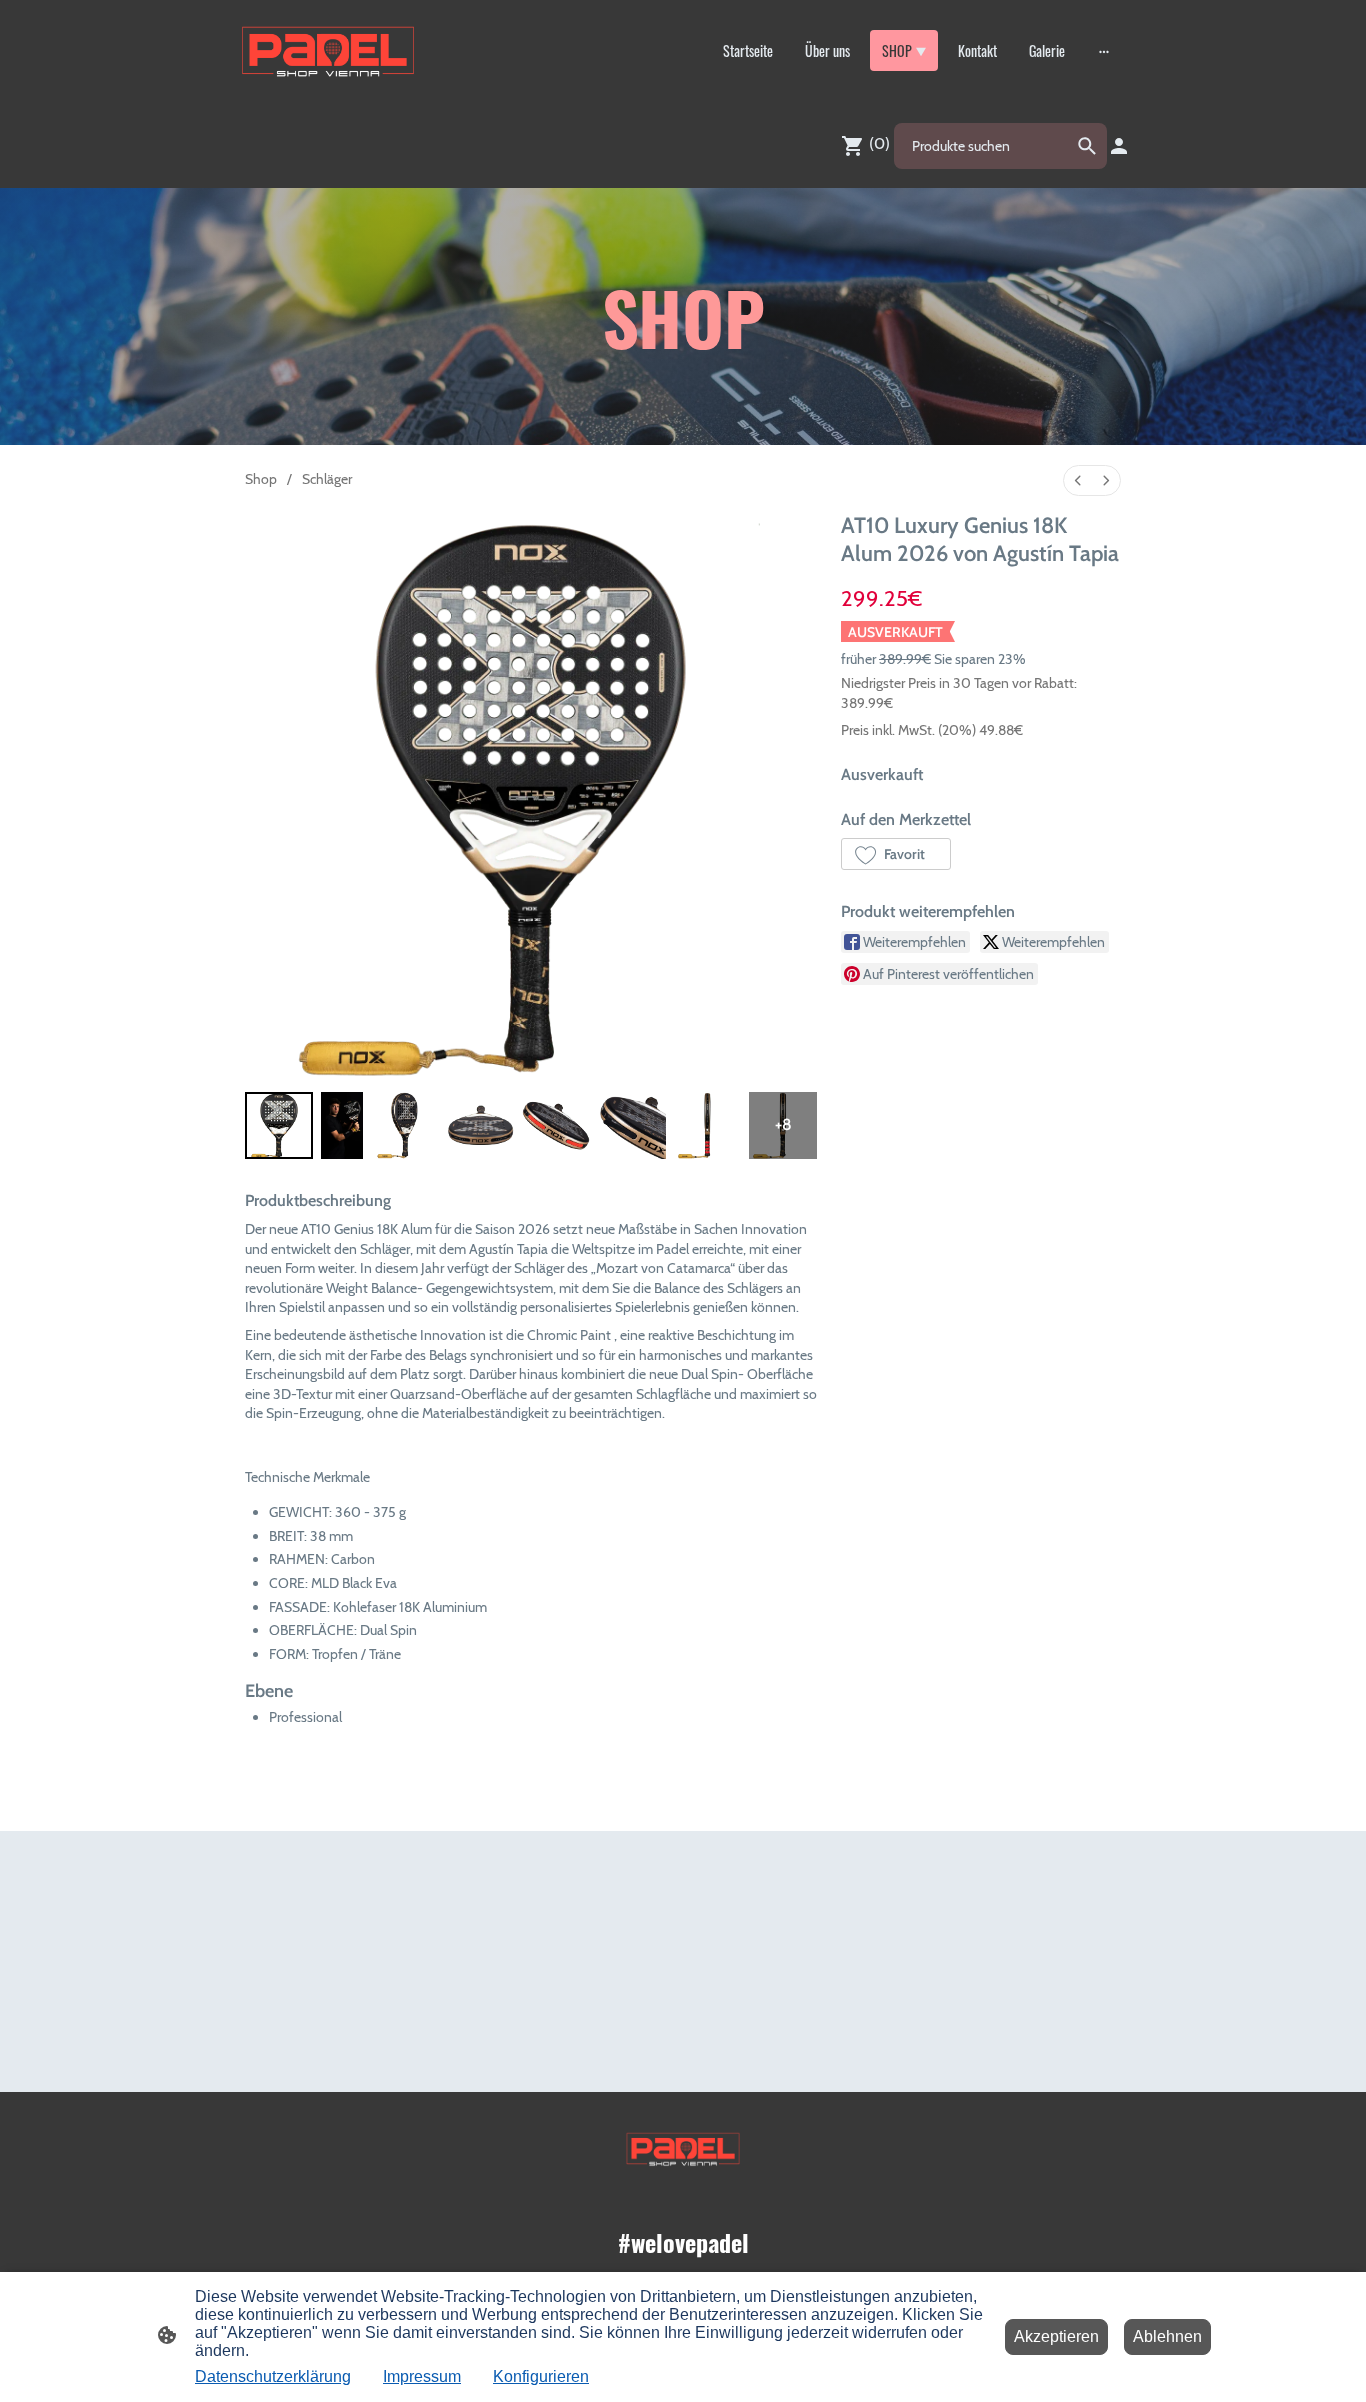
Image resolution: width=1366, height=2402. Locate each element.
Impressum (422, 2376)
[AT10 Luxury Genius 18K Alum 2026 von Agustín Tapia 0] (279, 1126)
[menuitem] (1078, 480)
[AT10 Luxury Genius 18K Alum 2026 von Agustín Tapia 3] (481, 1126)
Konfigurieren (541, 2376)
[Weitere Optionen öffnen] (1104, 51)
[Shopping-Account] (1119, 146)
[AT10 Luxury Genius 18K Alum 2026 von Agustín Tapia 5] (632, 1126)
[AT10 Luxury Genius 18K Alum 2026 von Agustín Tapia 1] (342, 1126)
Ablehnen (1167, 2336)
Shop (261, 479)
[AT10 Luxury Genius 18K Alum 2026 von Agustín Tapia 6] (708, 1126)
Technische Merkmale (307, 1477)
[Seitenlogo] (328, 51)
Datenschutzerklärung (273, 2376)
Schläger (327, 479)
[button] (896, 854)
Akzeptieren (1056, 2336)
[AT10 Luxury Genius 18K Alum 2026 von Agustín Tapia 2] (405, 1126)
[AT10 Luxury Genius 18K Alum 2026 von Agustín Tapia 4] (556, 1126)
